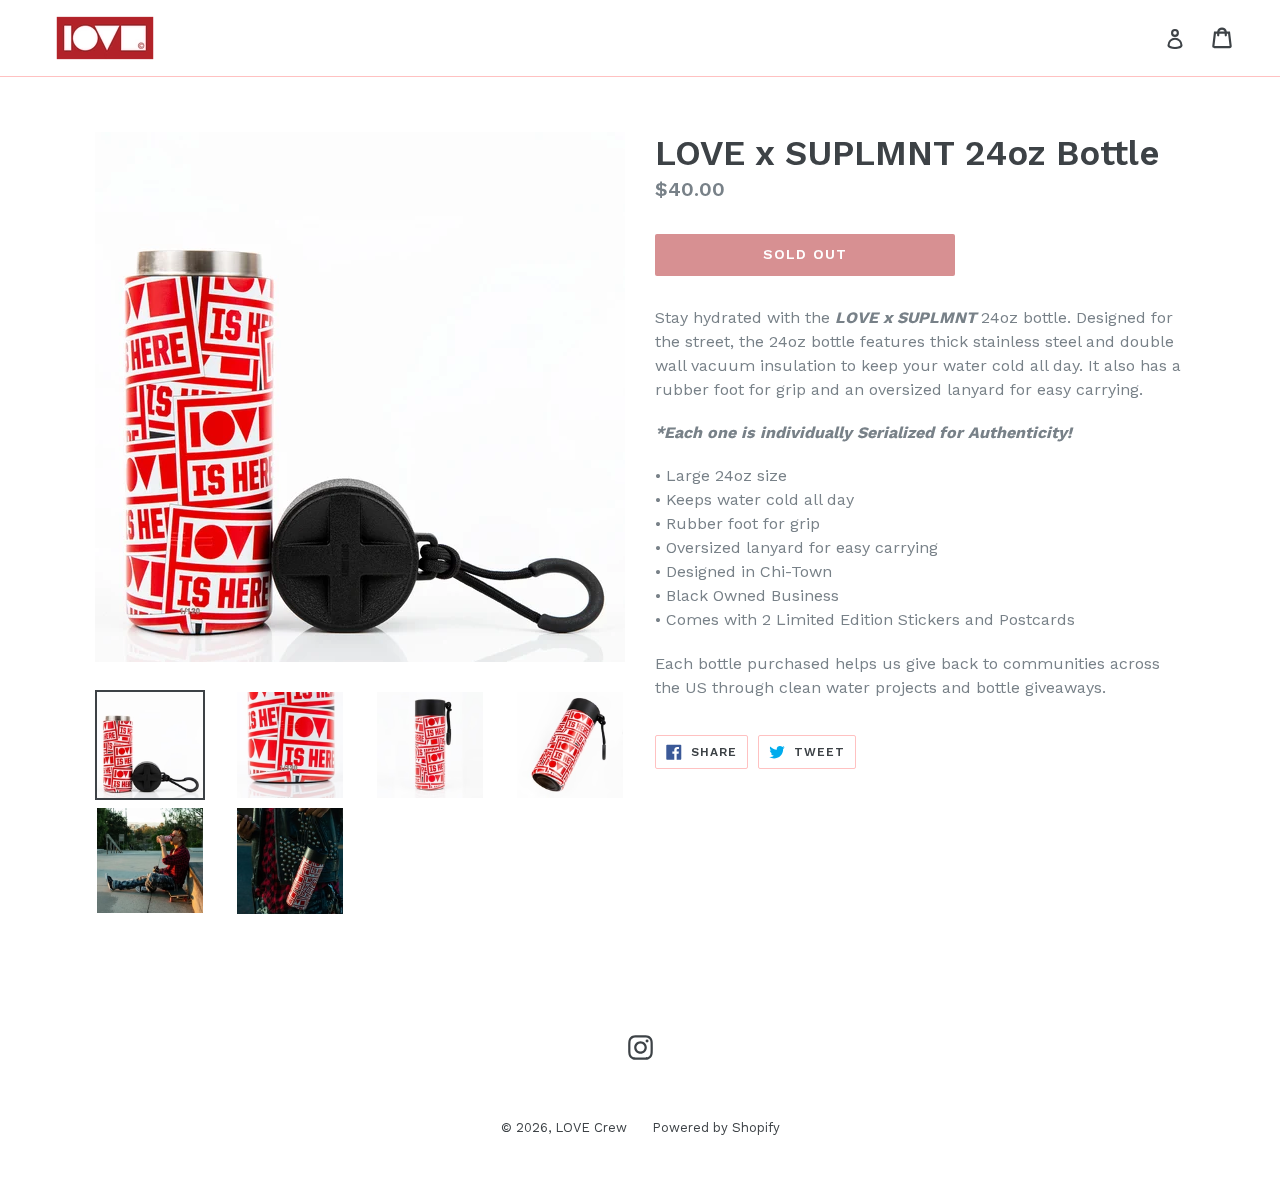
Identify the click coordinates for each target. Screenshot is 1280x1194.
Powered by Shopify (716, 1127)
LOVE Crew (591, 1127)
